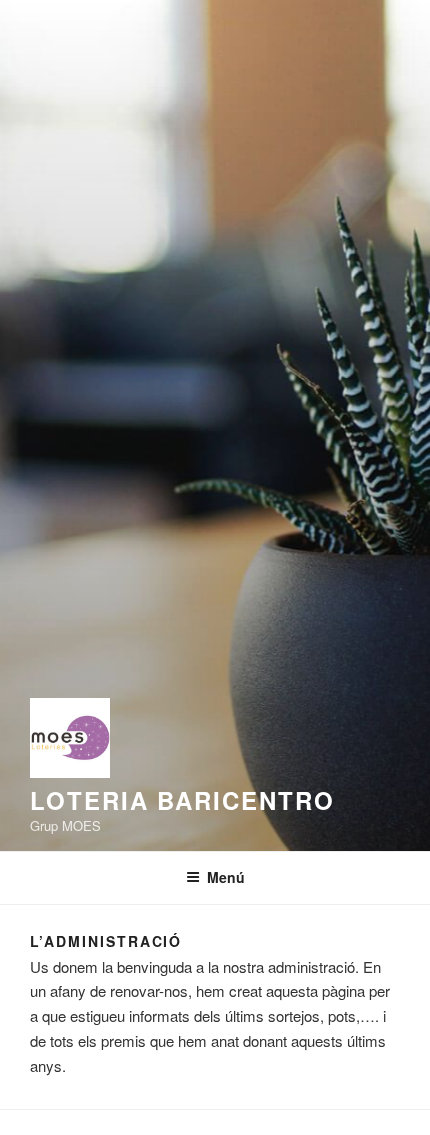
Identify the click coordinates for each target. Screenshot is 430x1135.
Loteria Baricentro (182, 800)
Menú (226, 877)
